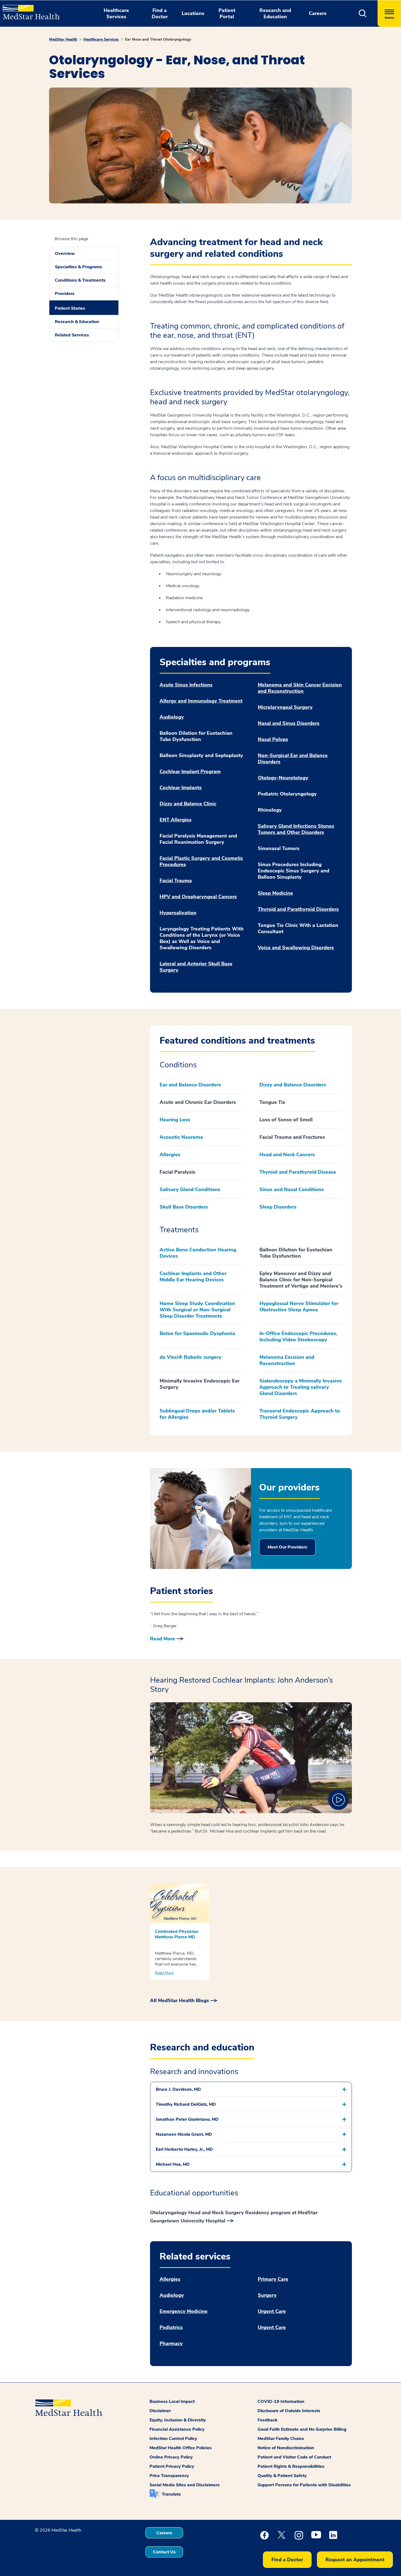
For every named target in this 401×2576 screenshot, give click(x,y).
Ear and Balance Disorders (190, 1085)
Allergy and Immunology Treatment (201, 701)
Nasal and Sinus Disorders (289, 723)
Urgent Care (272, 2311)
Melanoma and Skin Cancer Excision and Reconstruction (300, 688)
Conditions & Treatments (80, 280)
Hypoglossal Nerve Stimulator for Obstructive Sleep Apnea (299, 1307)
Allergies (170, 1155)
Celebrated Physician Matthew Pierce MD (177, 1934)
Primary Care (273, 2279)
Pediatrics (171, 2328)
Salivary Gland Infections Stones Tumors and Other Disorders (296, 829)
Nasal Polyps (273, 739)
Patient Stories (70, 308)
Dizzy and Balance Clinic (188, 804)
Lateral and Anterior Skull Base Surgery (196, 967)
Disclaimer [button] (160, 2411)
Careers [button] (318, 13)
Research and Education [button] (275, 13)
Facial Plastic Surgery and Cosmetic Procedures (201, 861)
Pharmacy (171, 2344)
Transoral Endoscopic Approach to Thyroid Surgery (300, 1414)
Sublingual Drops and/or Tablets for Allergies (197, 1414)
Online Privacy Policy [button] (171, 2457)
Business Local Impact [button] (172, 2402)
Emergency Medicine (184, 2311)
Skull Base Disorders (184, 1207)
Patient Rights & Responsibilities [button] (291, 2466)
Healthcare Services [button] (116, 13)
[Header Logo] (29, 10)
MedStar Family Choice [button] (281, 2439)
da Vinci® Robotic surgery (191, 1357)
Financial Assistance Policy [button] (177, 2429)
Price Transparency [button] (169, 2476)
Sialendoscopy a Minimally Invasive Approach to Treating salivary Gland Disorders (301, 1387)
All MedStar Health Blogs (179, 2000)
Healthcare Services (101, 39)
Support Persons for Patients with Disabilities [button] (304, 2485)
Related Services (72, 335)
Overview (65, 254)
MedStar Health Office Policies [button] (181, 2448)
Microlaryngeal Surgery (285, 707)
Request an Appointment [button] (355, 2560)
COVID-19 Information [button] (281, 2402)
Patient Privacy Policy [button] (172, 2466)
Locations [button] (193, 13)
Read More (163, 1639)
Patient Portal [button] (227, 13)
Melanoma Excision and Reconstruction (287, 1360)
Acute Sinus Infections (186, 685)
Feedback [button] (267, 2420)
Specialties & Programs (78, 267)
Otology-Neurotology (283, 778)
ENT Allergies (176, 820)
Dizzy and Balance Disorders (293, 1085)
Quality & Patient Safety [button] (282, 2476)
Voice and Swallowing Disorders (296, 948)
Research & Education (77, 322)
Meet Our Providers (287, 1547)
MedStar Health (63, 39)
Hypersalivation (178, 913)
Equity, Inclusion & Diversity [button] (178, 2420)
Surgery (267, 2295)
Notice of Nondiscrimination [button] (286, 2448)
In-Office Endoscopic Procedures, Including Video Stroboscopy (298, 1337)
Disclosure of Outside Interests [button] (289, 2411)
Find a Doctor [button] (160, 13)
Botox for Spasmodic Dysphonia (197, 1333)
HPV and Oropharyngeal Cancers (198, 897)
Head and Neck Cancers (287, 1155)
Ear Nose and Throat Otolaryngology (158, 39)
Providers (65, 294)
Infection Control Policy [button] (173, 2439)
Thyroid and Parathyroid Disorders (298, 909)
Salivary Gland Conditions (190, 1189)
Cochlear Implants (181, 788)
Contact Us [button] (164, 2552)
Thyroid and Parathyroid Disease (298, 1172)
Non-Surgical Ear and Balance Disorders (293, 759)
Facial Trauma (176, 881)
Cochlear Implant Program (190, 772)
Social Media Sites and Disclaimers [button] (185, 2485)
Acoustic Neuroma (181, 1137)
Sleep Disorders (278, 1207)
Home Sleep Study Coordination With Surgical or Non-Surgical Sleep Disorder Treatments (197, 1310)
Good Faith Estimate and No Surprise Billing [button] (302, 2429)
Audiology (172, 717)
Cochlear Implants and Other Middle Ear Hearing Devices (193, 1277)
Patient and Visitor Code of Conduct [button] (294, 2457)
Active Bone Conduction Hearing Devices (198, 1253)
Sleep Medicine (275, 893)
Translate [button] (171, 2494)
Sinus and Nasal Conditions (292, 1189)
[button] (363, 13)
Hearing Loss (175, 1120)
